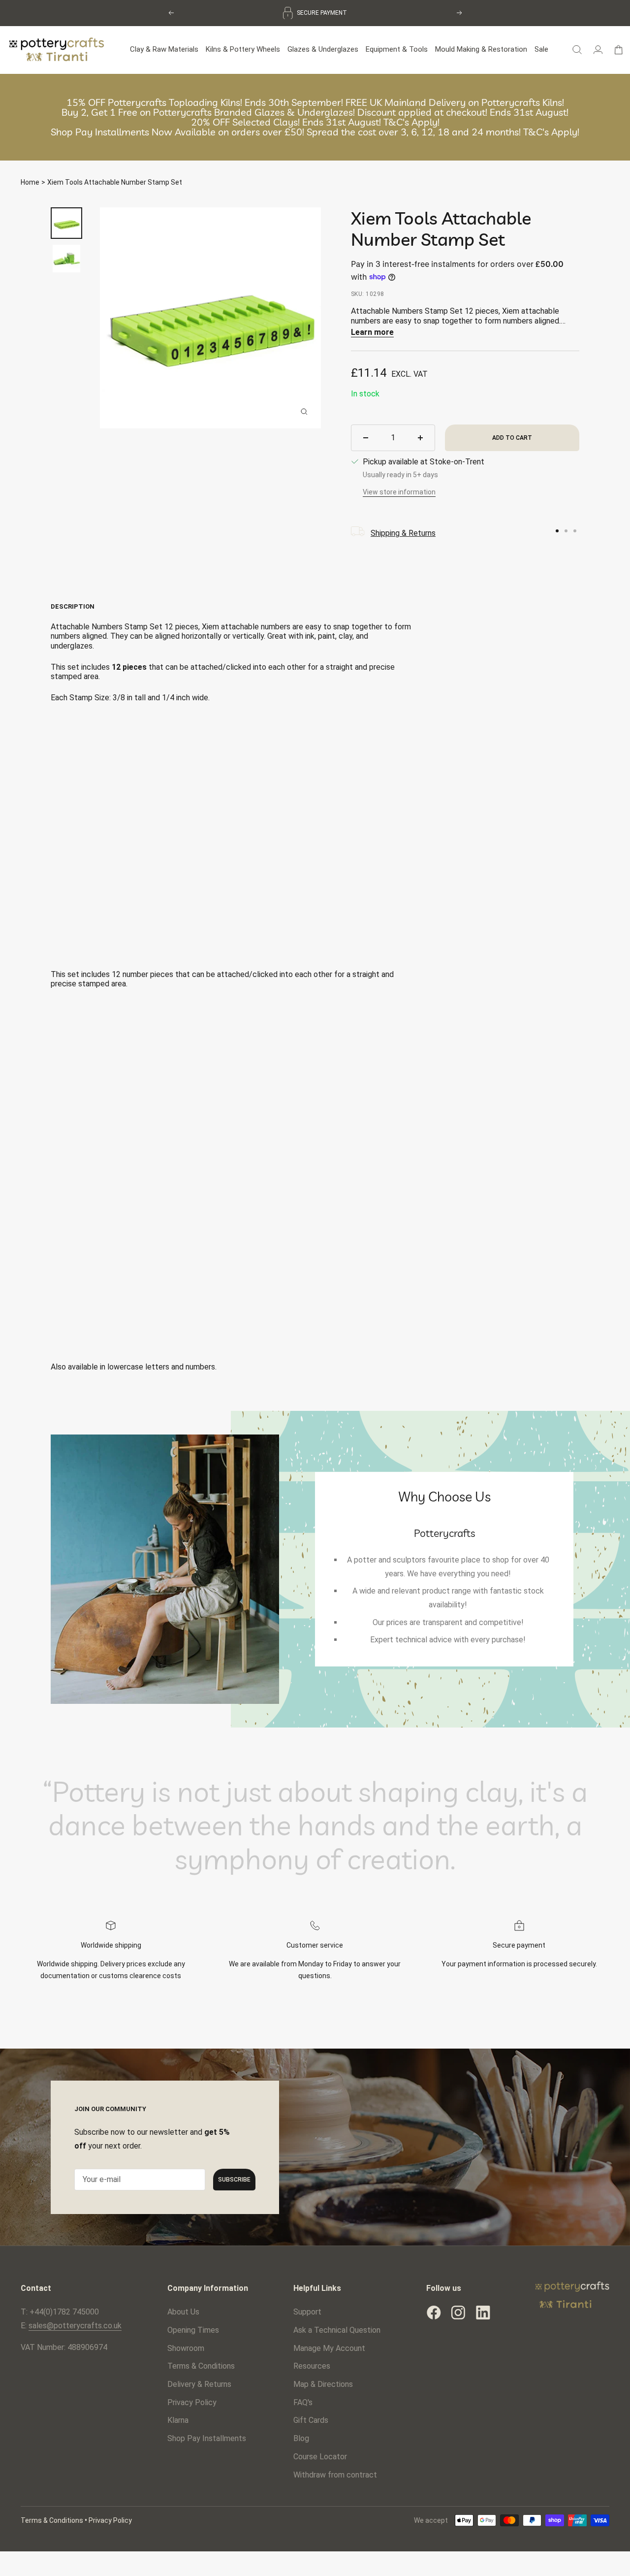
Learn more (372, 332)
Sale (541, 49)
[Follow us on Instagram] (458, 2313)
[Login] (598, 50)
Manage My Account (329, 2348)
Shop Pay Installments (207, 2438)
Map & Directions (323, 2384)
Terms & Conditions (201, 2366)
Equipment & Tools (397, 49)
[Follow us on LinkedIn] (483, 2313)
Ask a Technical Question (337, 2330)
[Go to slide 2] (566, 531)
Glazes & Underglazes (323, 49)
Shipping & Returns (403, 533)
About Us (183, 2312)
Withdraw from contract (335, 2475)
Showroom (186, 2348)
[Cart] (618, 50)
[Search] (577, 50)
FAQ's (303, 2402)
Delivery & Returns (199, 2384)
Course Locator (320, 2457)
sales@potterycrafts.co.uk (75, 2326)
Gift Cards (311, 2420)
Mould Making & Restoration (481, 49)
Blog (301, 2438)
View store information (399, 492)
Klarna (178, 2420)
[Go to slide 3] (575, 531)
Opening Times (193, 2330)
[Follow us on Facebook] (434, 2313)
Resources (312, 2366)
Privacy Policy (192, 2402)
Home (30, 182)
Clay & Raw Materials (164, 49)
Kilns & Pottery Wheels (243, 49)
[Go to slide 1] (557, 531)
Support (307, 2312)
